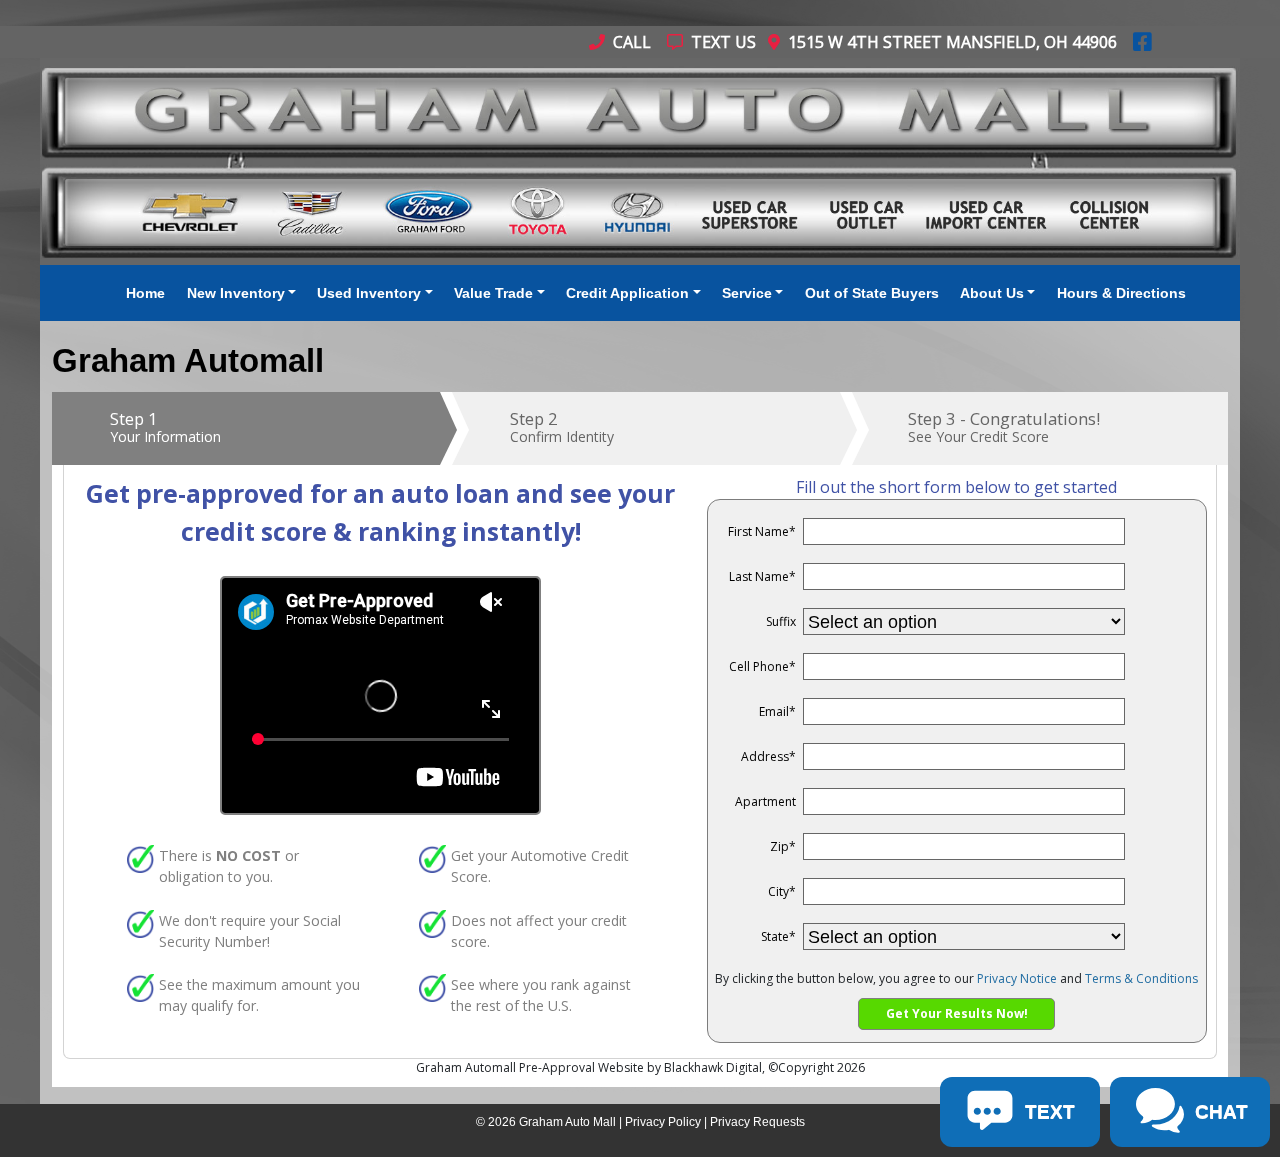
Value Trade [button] (493, 293)
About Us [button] (992, 293)
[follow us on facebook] (1142, 42)
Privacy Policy (663, 1122)
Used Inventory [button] (369, 293)
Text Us (721, 42)
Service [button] (747, 293)
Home (145, 293)
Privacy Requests (757, 1122)
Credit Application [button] (627, 293)
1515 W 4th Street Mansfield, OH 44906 (948, 42)
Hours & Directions (1121, 293)
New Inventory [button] (236, 293)
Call (630, 42)
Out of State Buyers (872, 293)
